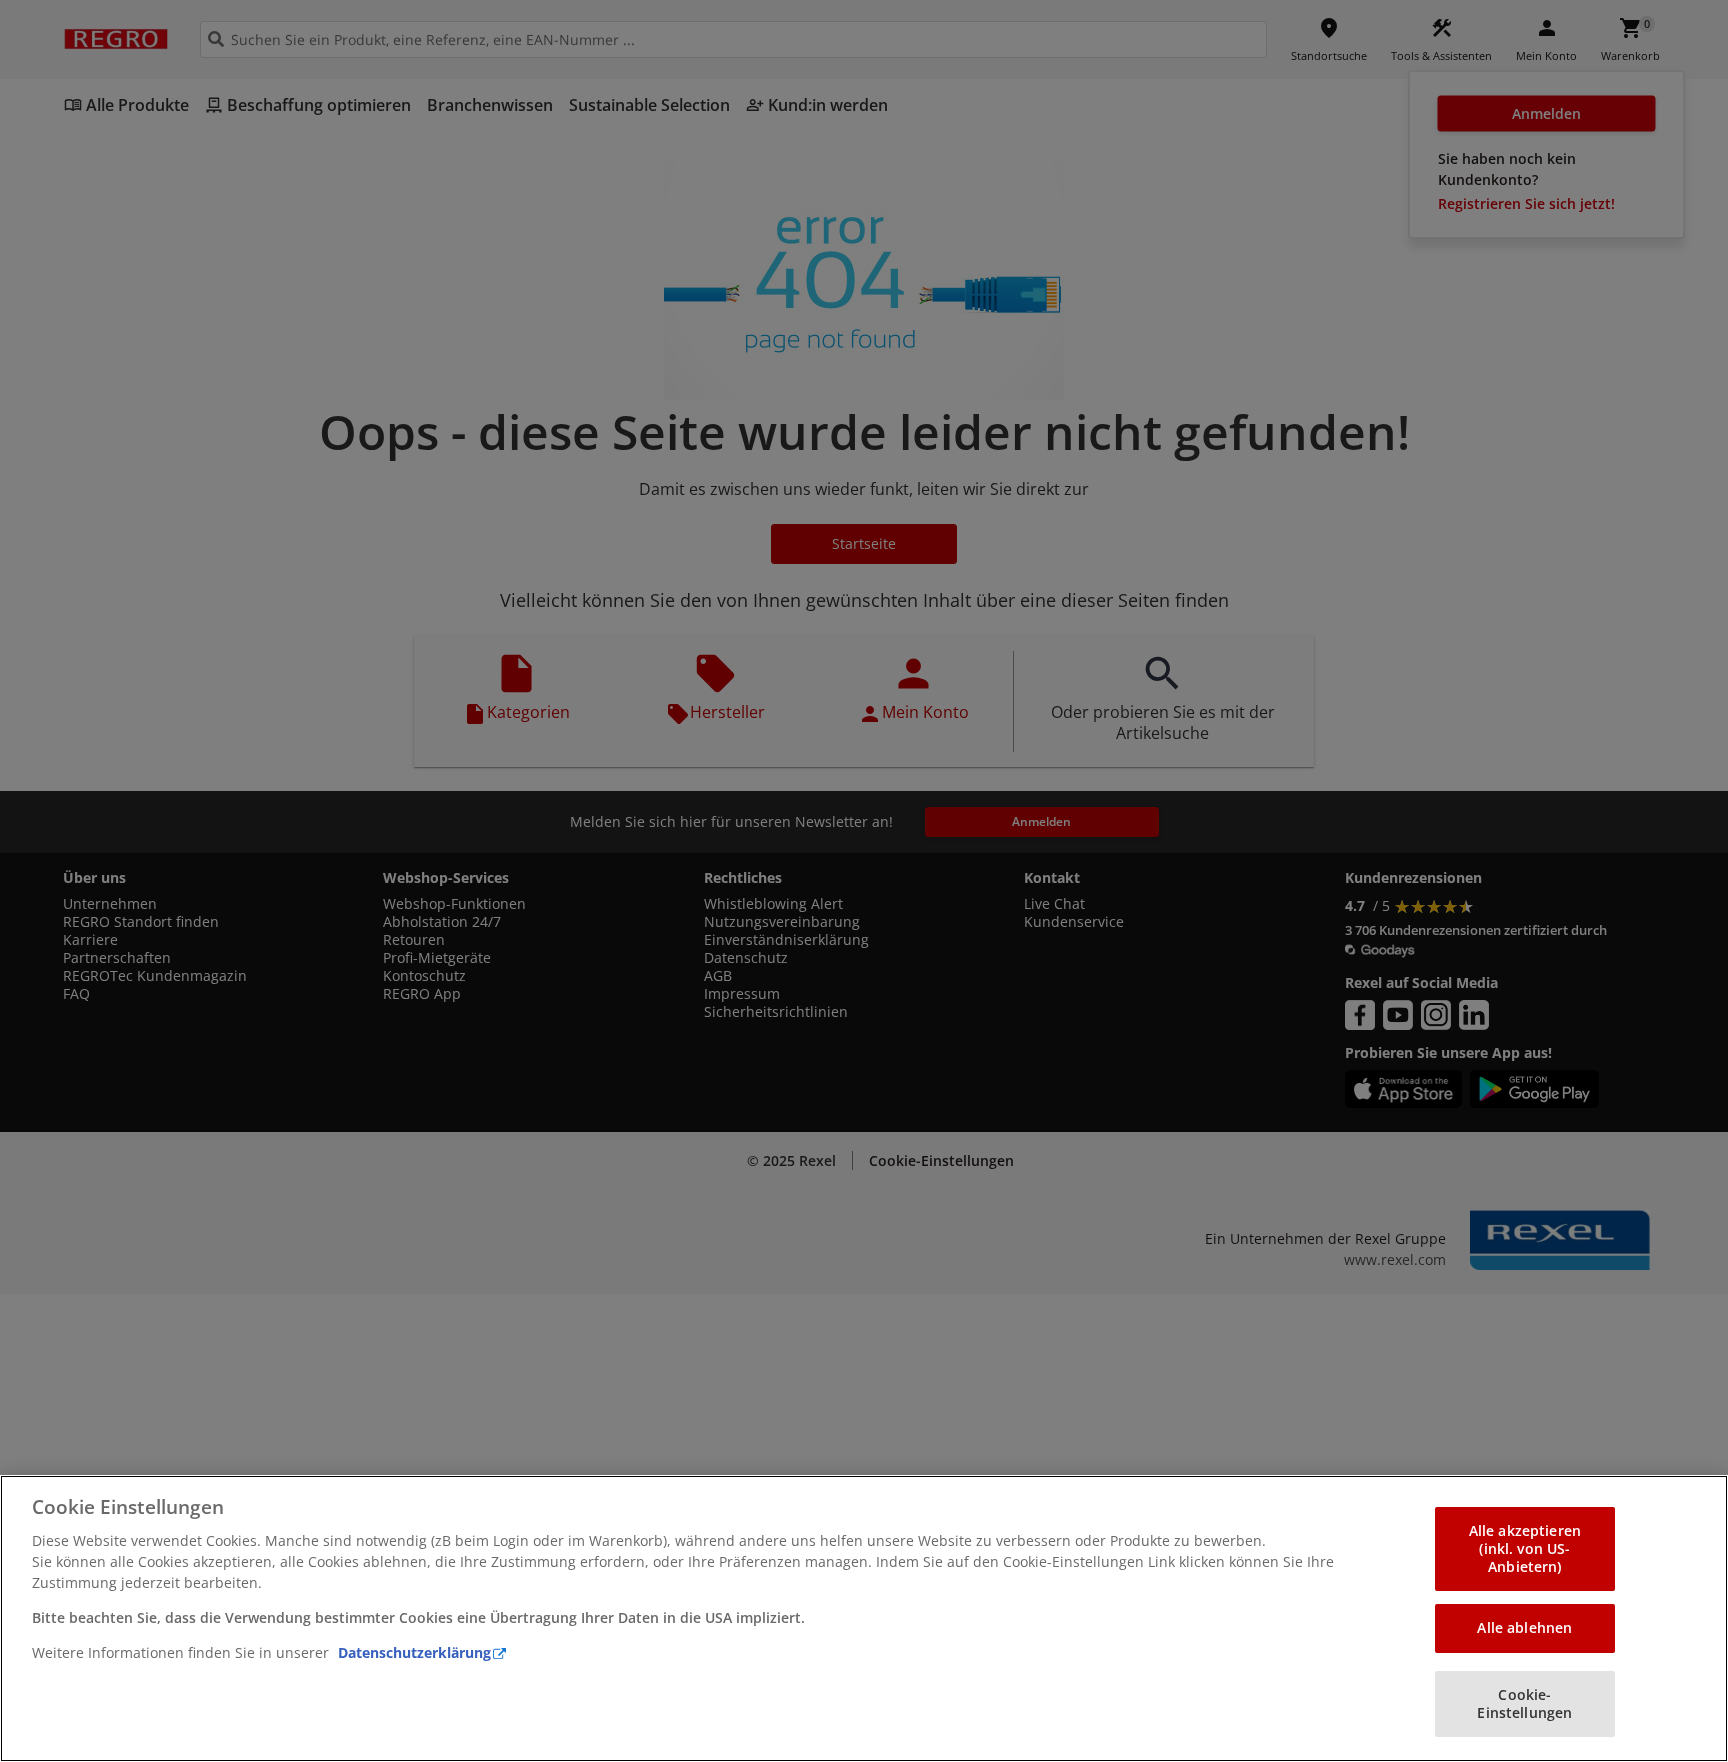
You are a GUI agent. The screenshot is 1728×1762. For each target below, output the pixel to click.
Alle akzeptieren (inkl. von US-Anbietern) (1525, 1548)
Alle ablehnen (1524, 1627)
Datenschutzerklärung (414, 1652)
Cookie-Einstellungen (1524, 1703)
